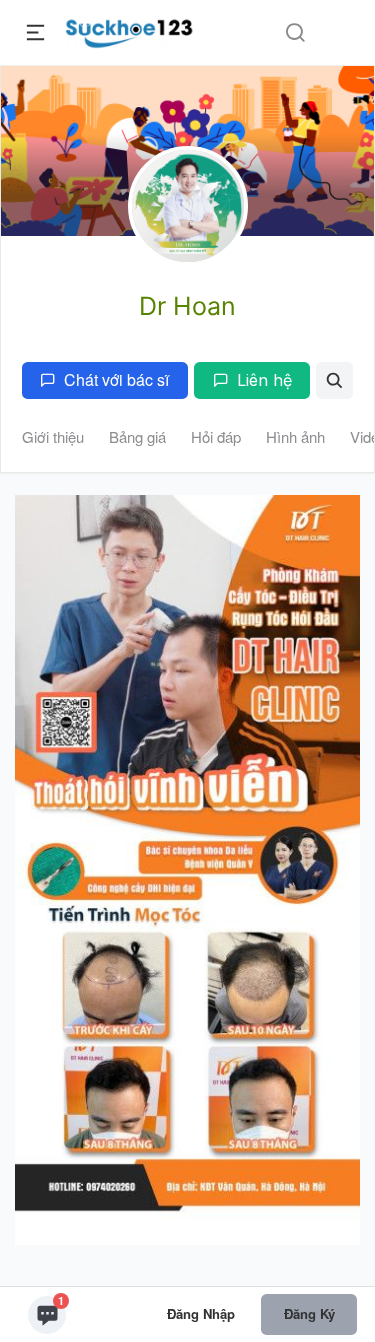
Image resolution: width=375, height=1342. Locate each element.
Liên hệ (264, 380)
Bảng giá (137, 436)
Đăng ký (309, 1313)
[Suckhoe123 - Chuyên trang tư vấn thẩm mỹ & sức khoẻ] (129, 30)
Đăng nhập (201, 1313)
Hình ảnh (295, 436)
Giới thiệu (53, 436)
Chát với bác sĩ (116, 379)
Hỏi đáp (216, 436)
